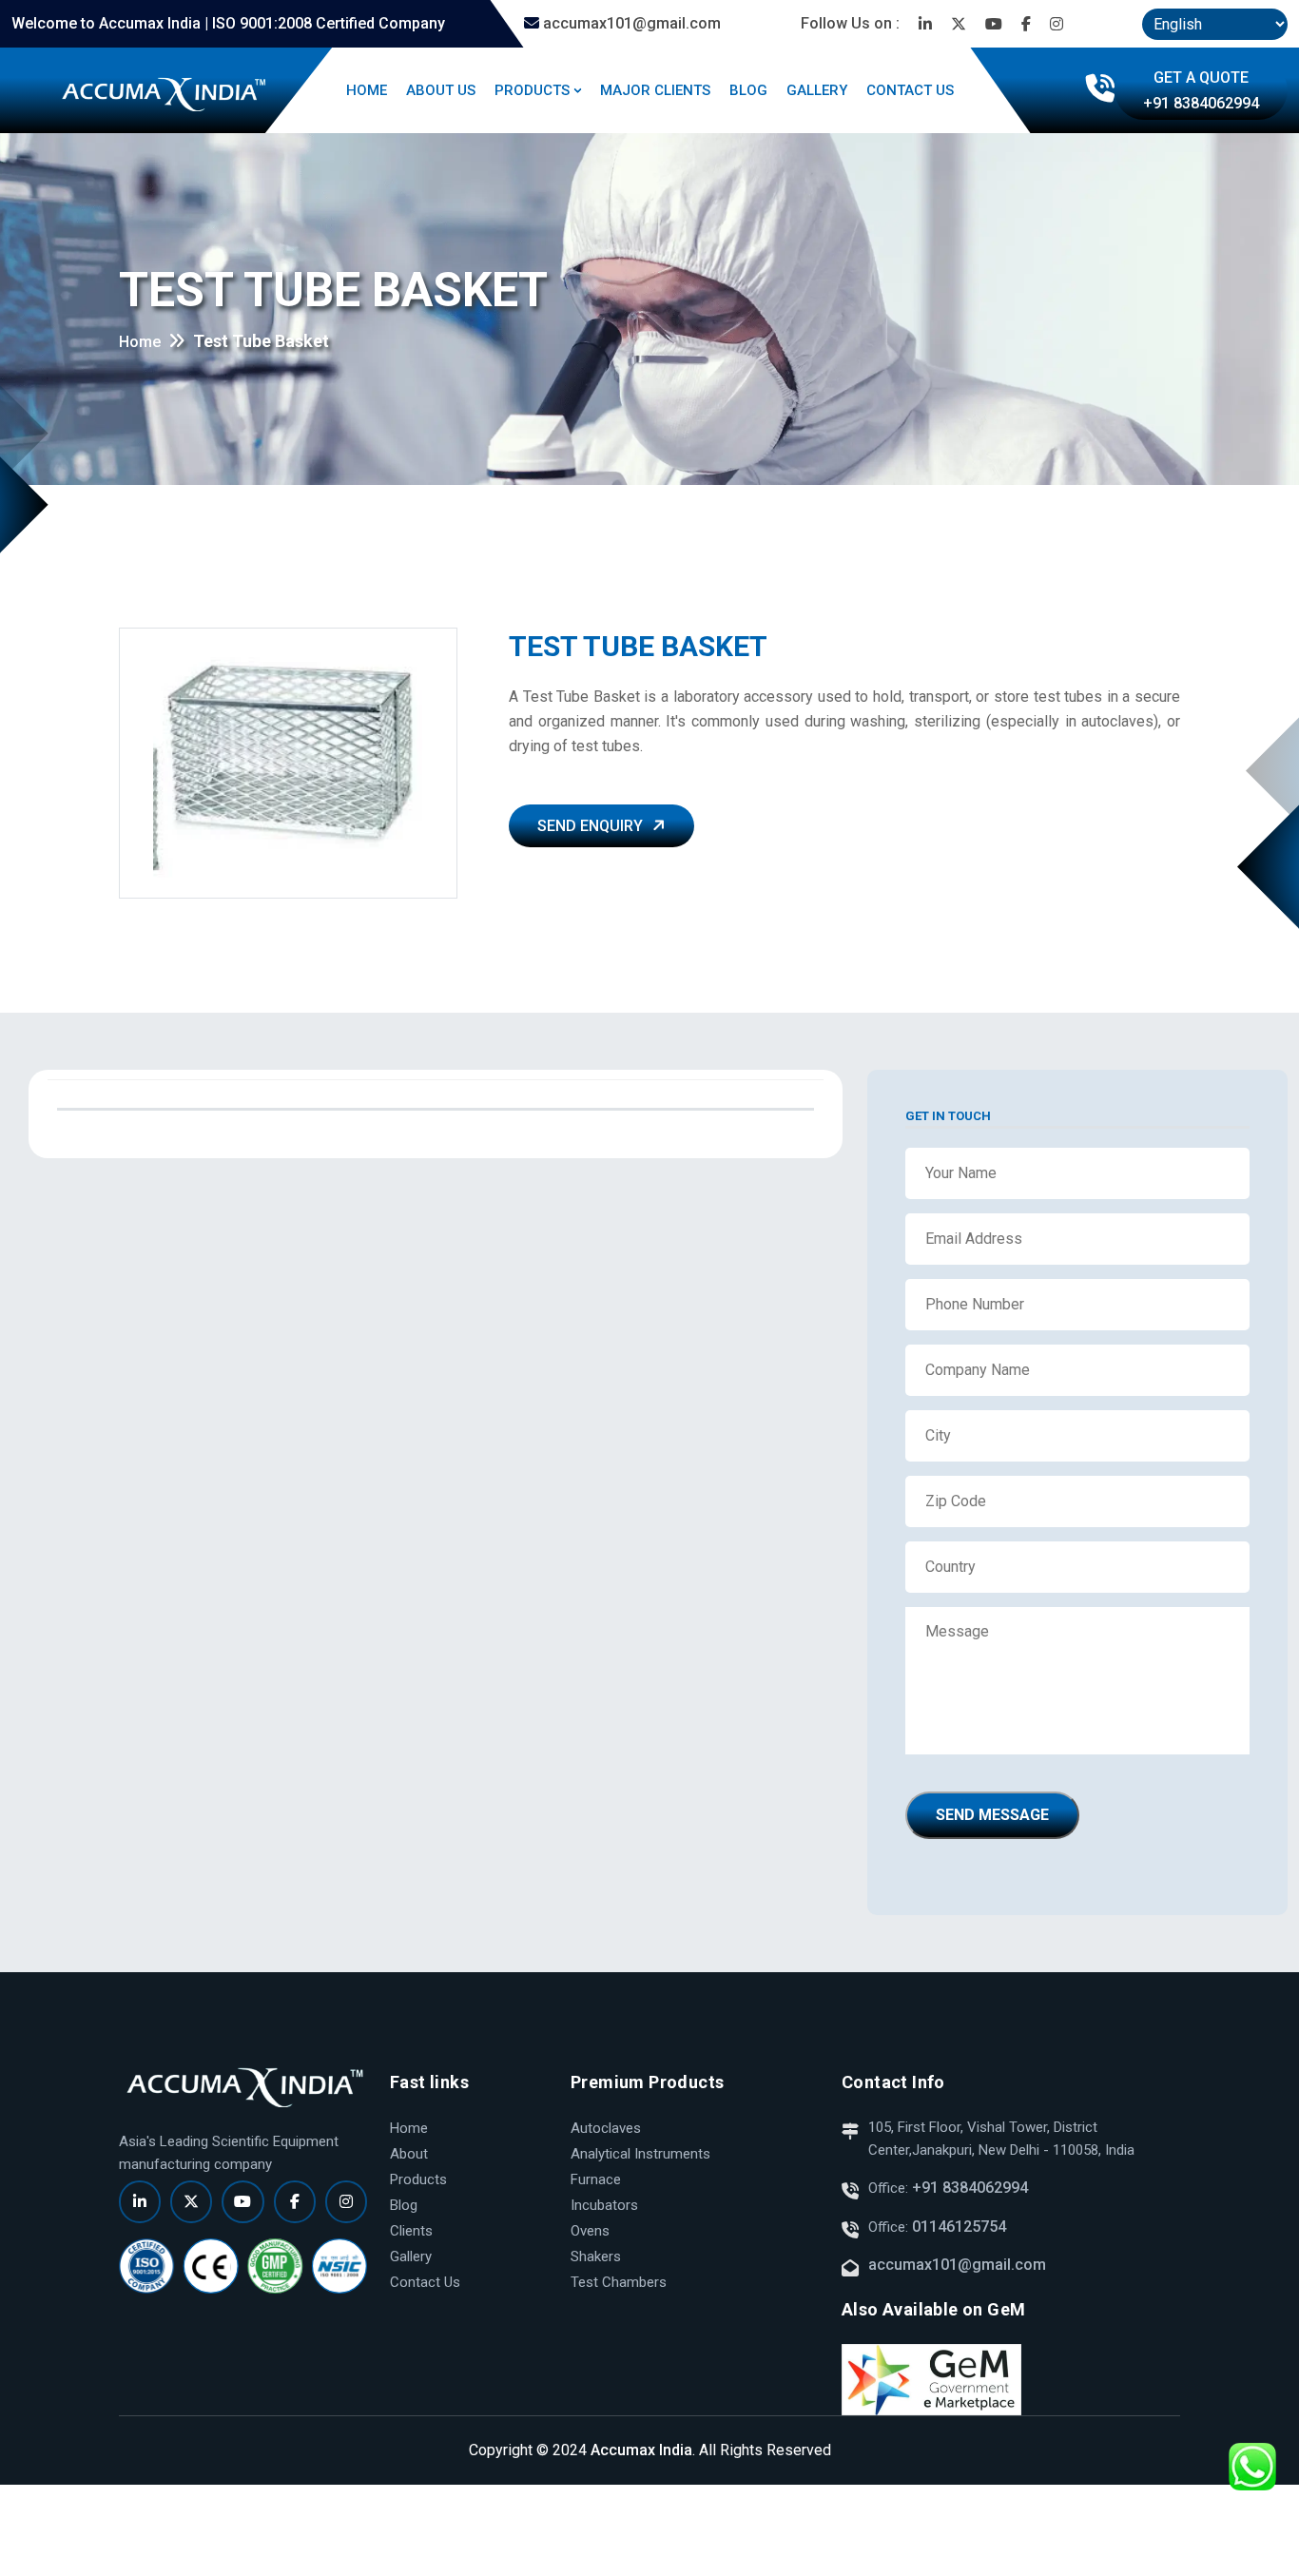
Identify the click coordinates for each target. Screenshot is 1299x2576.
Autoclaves (606, 2128)
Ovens (590, 2231)
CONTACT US (910, 90)
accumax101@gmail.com (630, 23)
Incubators (604, 2205)
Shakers (596, 2256)
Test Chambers (619, 2282)
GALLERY (817, 90)
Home (140, 342)
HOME (367, 90)
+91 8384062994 (968, 2188)
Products (418, 2179)
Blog (404, 2205)
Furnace (596, 2179)
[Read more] (925, 24)
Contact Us (425, 2282)
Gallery (411, 2256)
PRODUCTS (532, 90)
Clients (411, 2231)
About (409, 2154)
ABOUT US (441, 90)
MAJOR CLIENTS (655, 90)
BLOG (748, 90)
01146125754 (959, 2227)
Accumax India (641, 2450)
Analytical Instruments (640, 2154)
